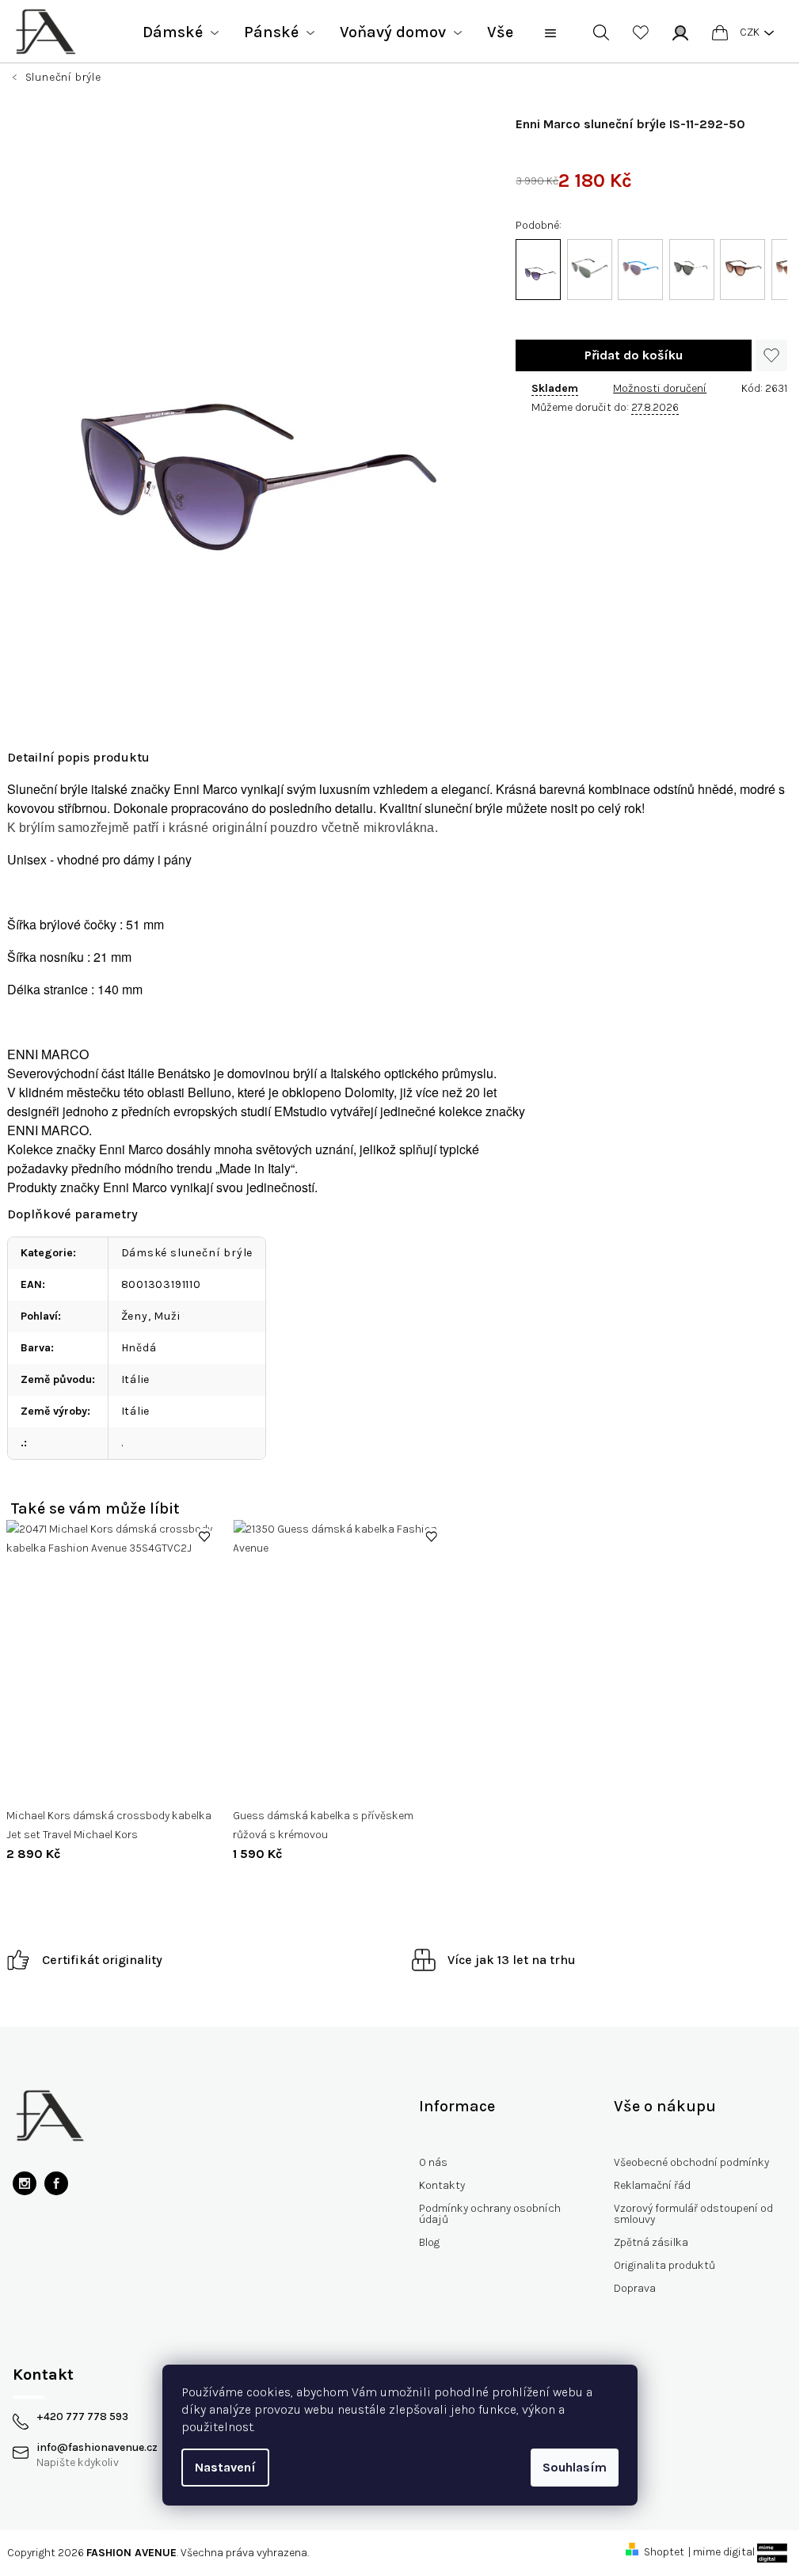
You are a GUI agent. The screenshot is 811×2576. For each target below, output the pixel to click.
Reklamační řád (652, 2185)
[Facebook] (56, 2183)
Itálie (136, 1379)
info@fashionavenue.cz (97, 2448)
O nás (433, 2162)
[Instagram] (25, 2183)
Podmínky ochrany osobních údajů (490, 2214)
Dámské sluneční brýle (187, 1253)
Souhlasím (575, 2467)
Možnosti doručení (660, 388)
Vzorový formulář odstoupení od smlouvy (693, 2214)
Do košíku (634, 355)
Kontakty (442, 2185)
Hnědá (139, 1348)
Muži (167, 1316)
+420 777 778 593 (82, 2417)
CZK (750, 32)
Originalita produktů (664, 2265)
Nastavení (225, 2467)
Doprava (635, 2288)
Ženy (135, 1316)
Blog (429, 2242)
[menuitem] (181, 32)
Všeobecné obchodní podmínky (691, 2162)
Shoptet (664, 2552)
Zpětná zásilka (651, 2242)
